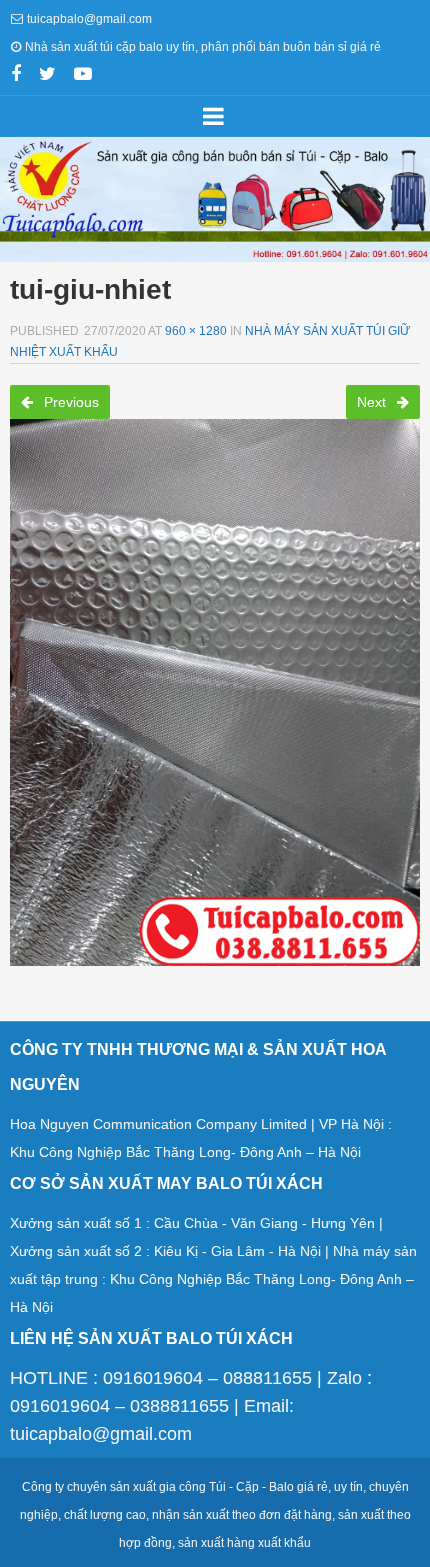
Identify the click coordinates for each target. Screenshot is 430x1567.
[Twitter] (47, 76)
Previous (69, 402)
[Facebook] (16, 76)
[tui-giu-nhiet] (215, 686)
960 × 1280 (196, 331)
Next (373, 402)
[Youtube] (83, 76)
